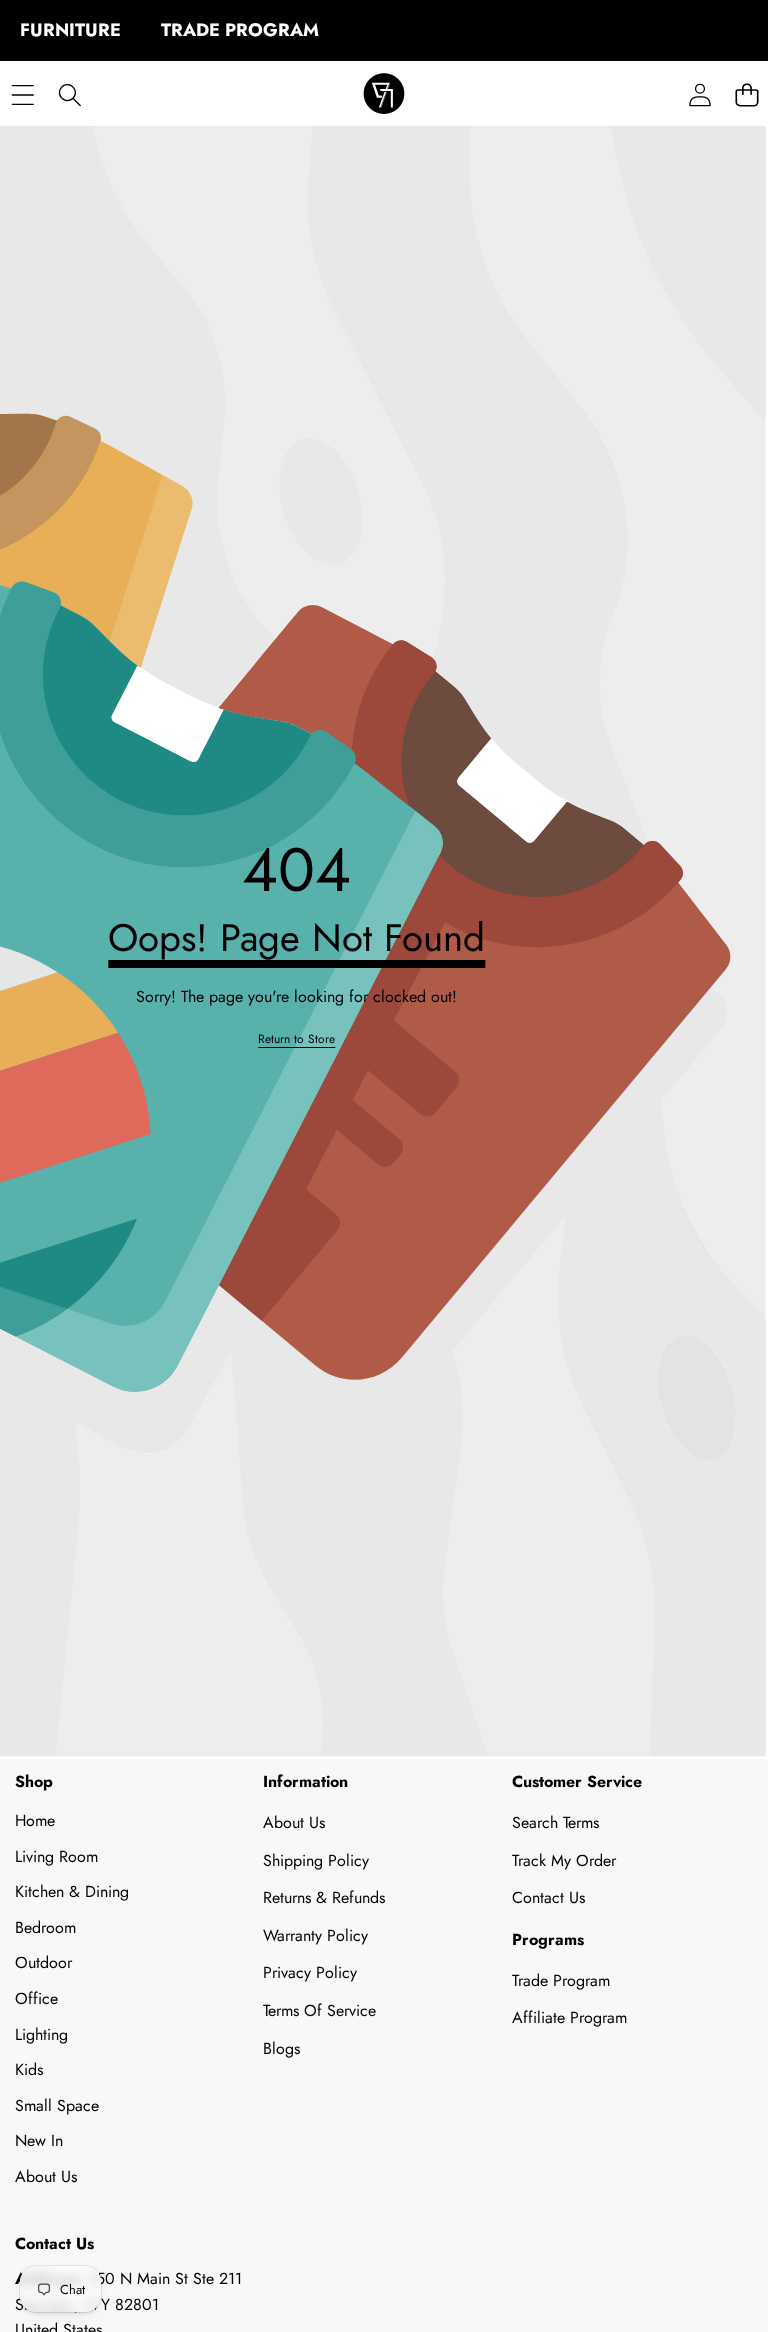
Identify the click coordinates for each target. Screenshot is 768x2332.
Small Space (57, 2105)
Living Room (56, 1856)
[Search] (69, 95)
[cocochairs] (384, 95)
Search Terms (555, 1822)
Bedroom (45, 1927)
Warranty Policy (315, 1935)
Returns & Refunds (324, 1897)
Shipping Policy (316, 1860)
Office (36, 1998)
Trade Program (561, 1980)
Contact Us (548, 1897)
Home (35, 1820)
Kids (29, 2069)
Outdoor (43, 1962)
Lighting (41, 2034)
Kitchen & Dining (72, 1891)
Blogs (281, 2048)
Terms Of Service (319, 2010)
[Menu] (22, 95)
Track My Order (564, 1860)
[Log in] (699, 95)
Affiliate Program (569, 2017)
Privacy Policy (310, 1972)
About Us (46, 2176)
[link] (296, 1039)
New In (39, 2140)
